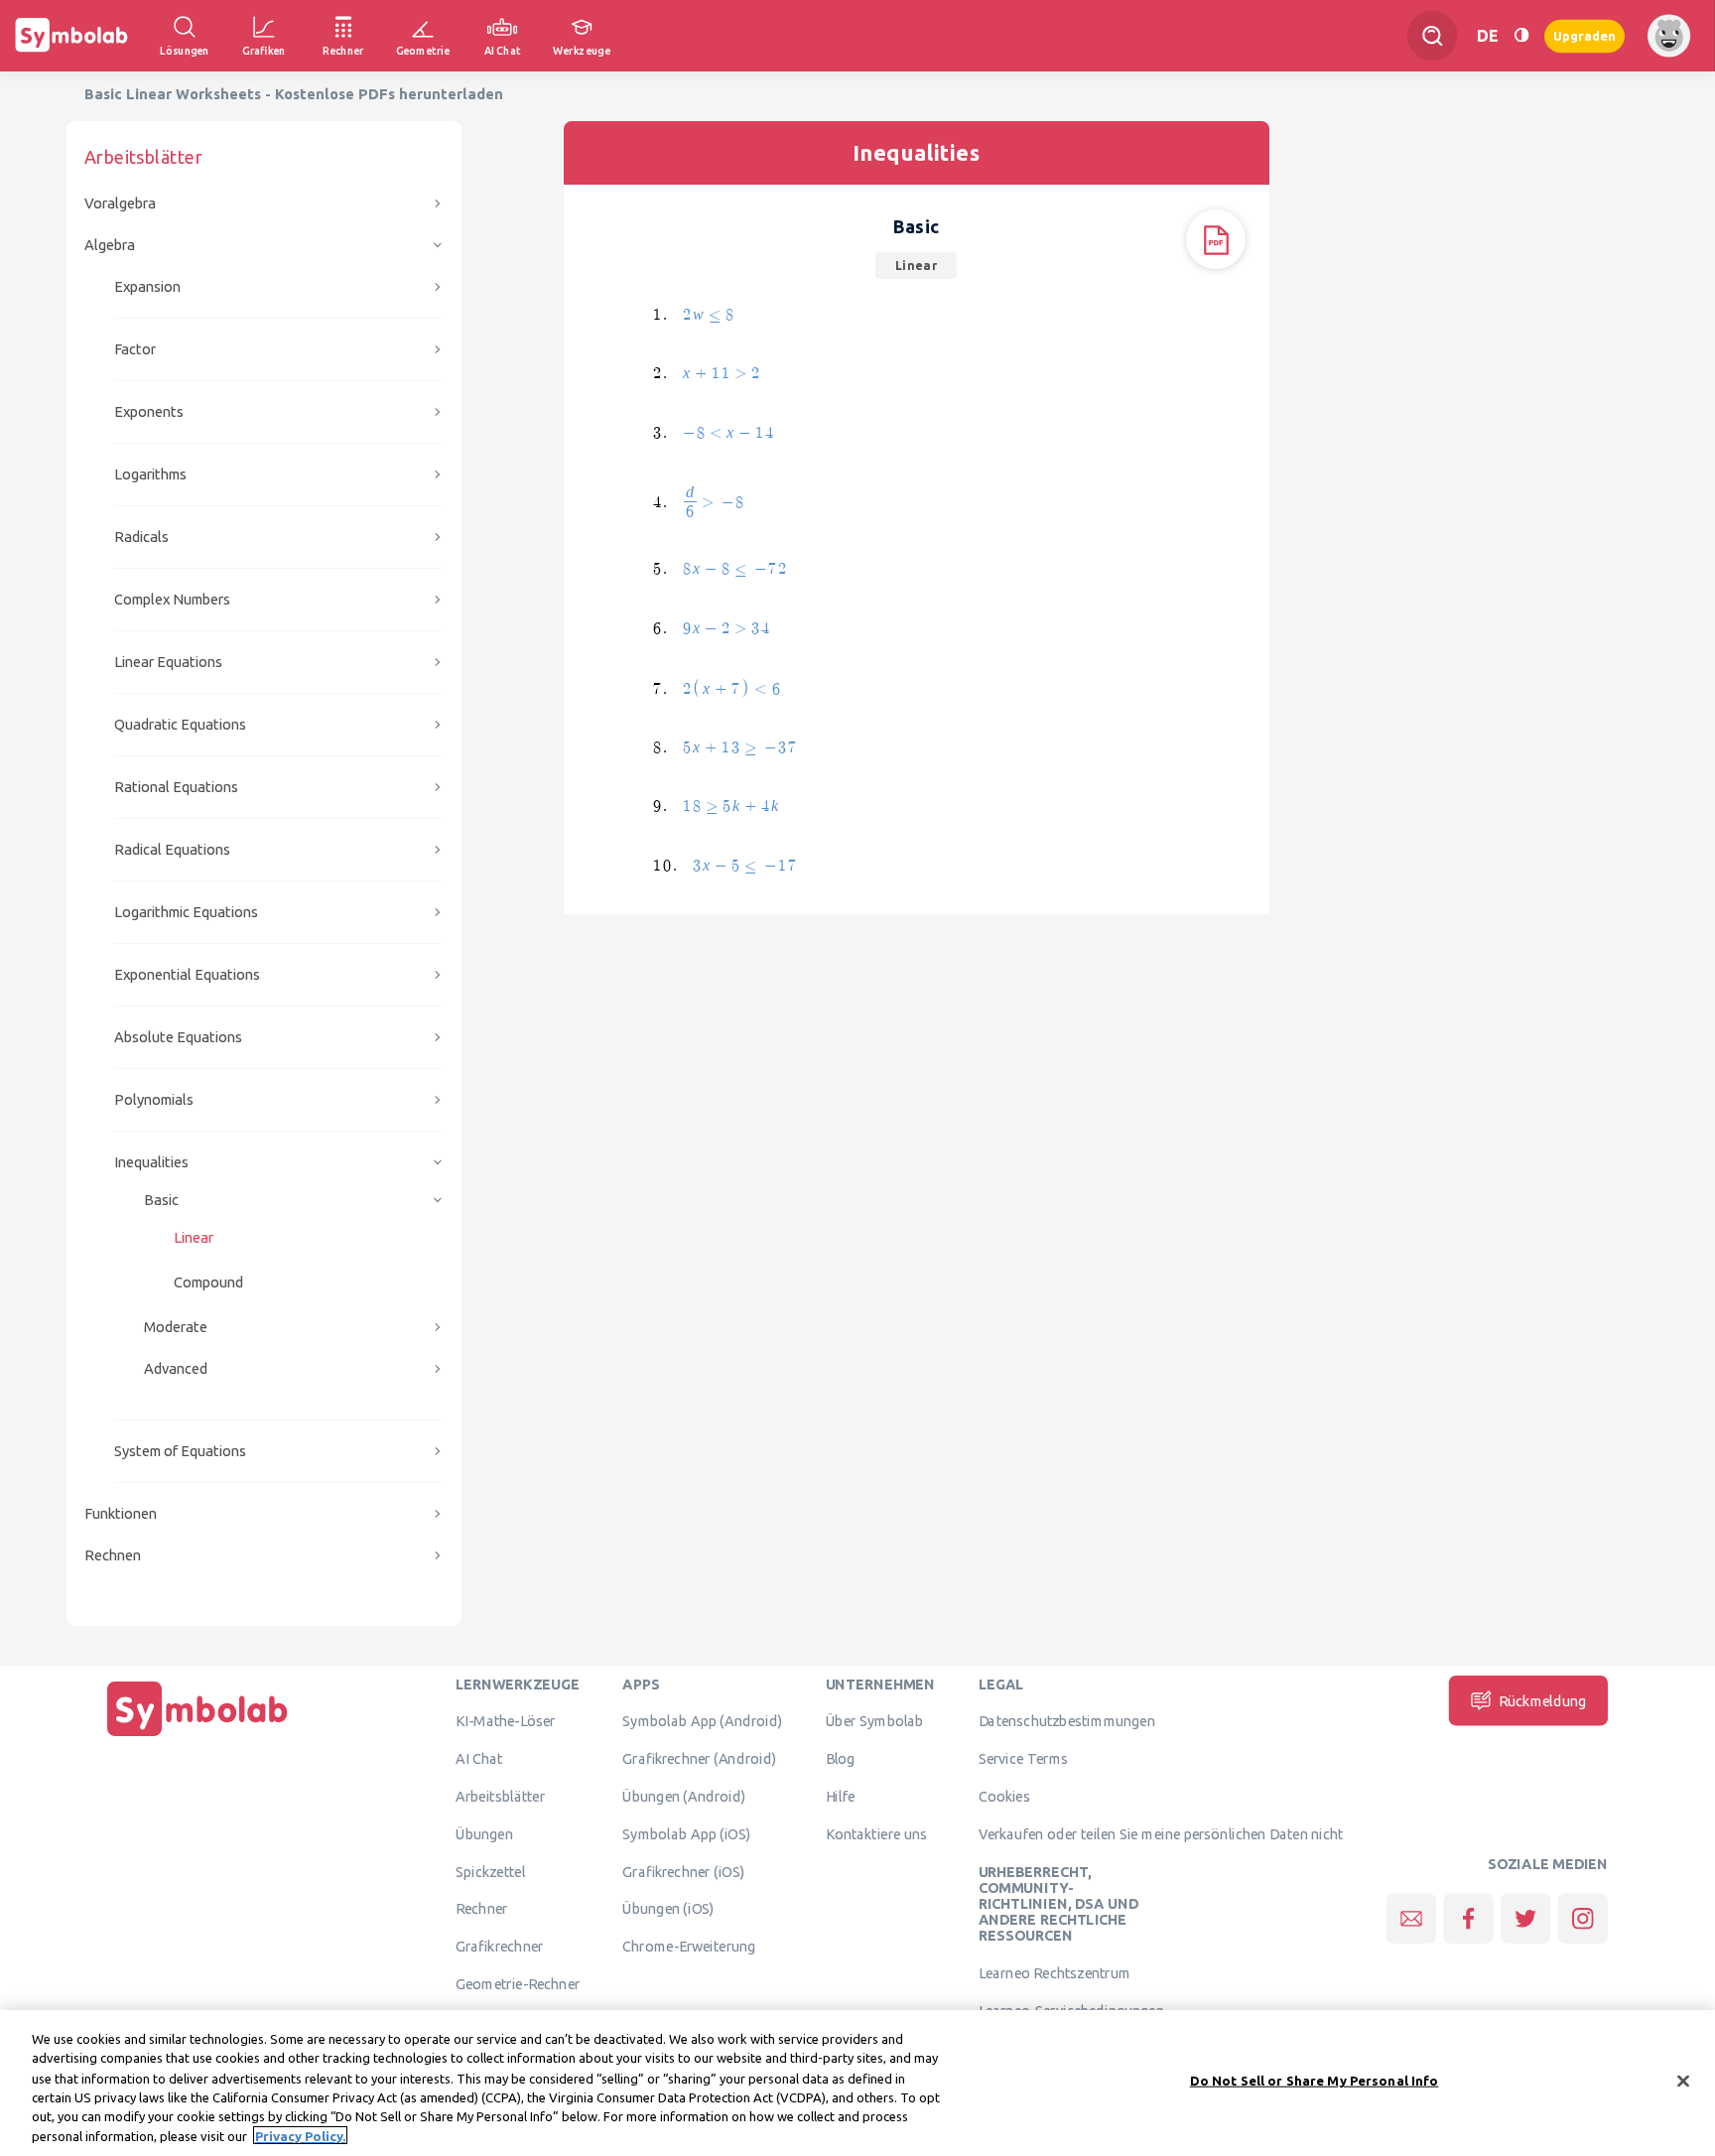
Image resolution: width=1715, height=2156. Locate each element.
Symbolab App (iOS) (687, 1833)
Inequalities (151, 1162)
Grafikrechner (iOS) (683, 1871)
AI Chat (479, 1759)
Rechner (481, 1909)
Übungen (484, 1833)
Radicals (141, 537)
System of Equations (180, 1451)
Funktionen (121, 1513)
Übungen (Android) (684, 1796)
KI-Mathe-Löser (506, 1721)
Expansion (147, 286)
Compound (208, 1282)
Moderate (176, 1327)
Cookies (1004, 1796)
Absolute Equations (178, 1037)
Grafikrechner (499, 1947)
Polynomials (154, 1099)
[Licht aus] (1521, 35)
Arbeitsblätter (500, 1796)
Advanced (176, 1368)
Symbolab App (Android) (702, 1721)
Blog (841, 1759)
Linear (194, 1237)
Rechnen (113, 1555)
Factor (135, 349)
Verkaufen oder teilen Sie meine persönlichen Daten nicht (1161, 1833)
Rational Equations (176, 787)
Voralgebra (120, 203)
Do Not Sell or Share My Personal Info (1315, 2081)
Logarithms (150, 474)
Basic (161, 1200)
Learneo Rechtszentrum (1055, 1973)
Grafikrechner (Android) (699, 1759)
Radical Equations (172, 849)
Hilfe (841, 1796)
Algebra (110, 245)
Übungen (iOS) (668, 1909)
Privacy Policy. (300, 2135)
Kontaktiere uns (877, 1833)
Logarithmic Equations (186, 912)
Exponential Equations (187, 974)
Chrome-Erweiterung (689, 1947)
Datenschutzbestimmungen (1067, 1721)
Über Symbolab (875, 1721)
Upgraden (1584, 35)
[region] (857, 2083)
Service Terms (1024, 1759)
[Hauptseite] (198, 1736)
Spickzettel (490, 1871)
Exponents (149, 411)
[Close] (1683, 2082)
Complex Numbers (172, 599)
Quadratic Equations (180, 724)
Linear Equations (168, 662)
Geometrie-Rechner (518, 1983)
